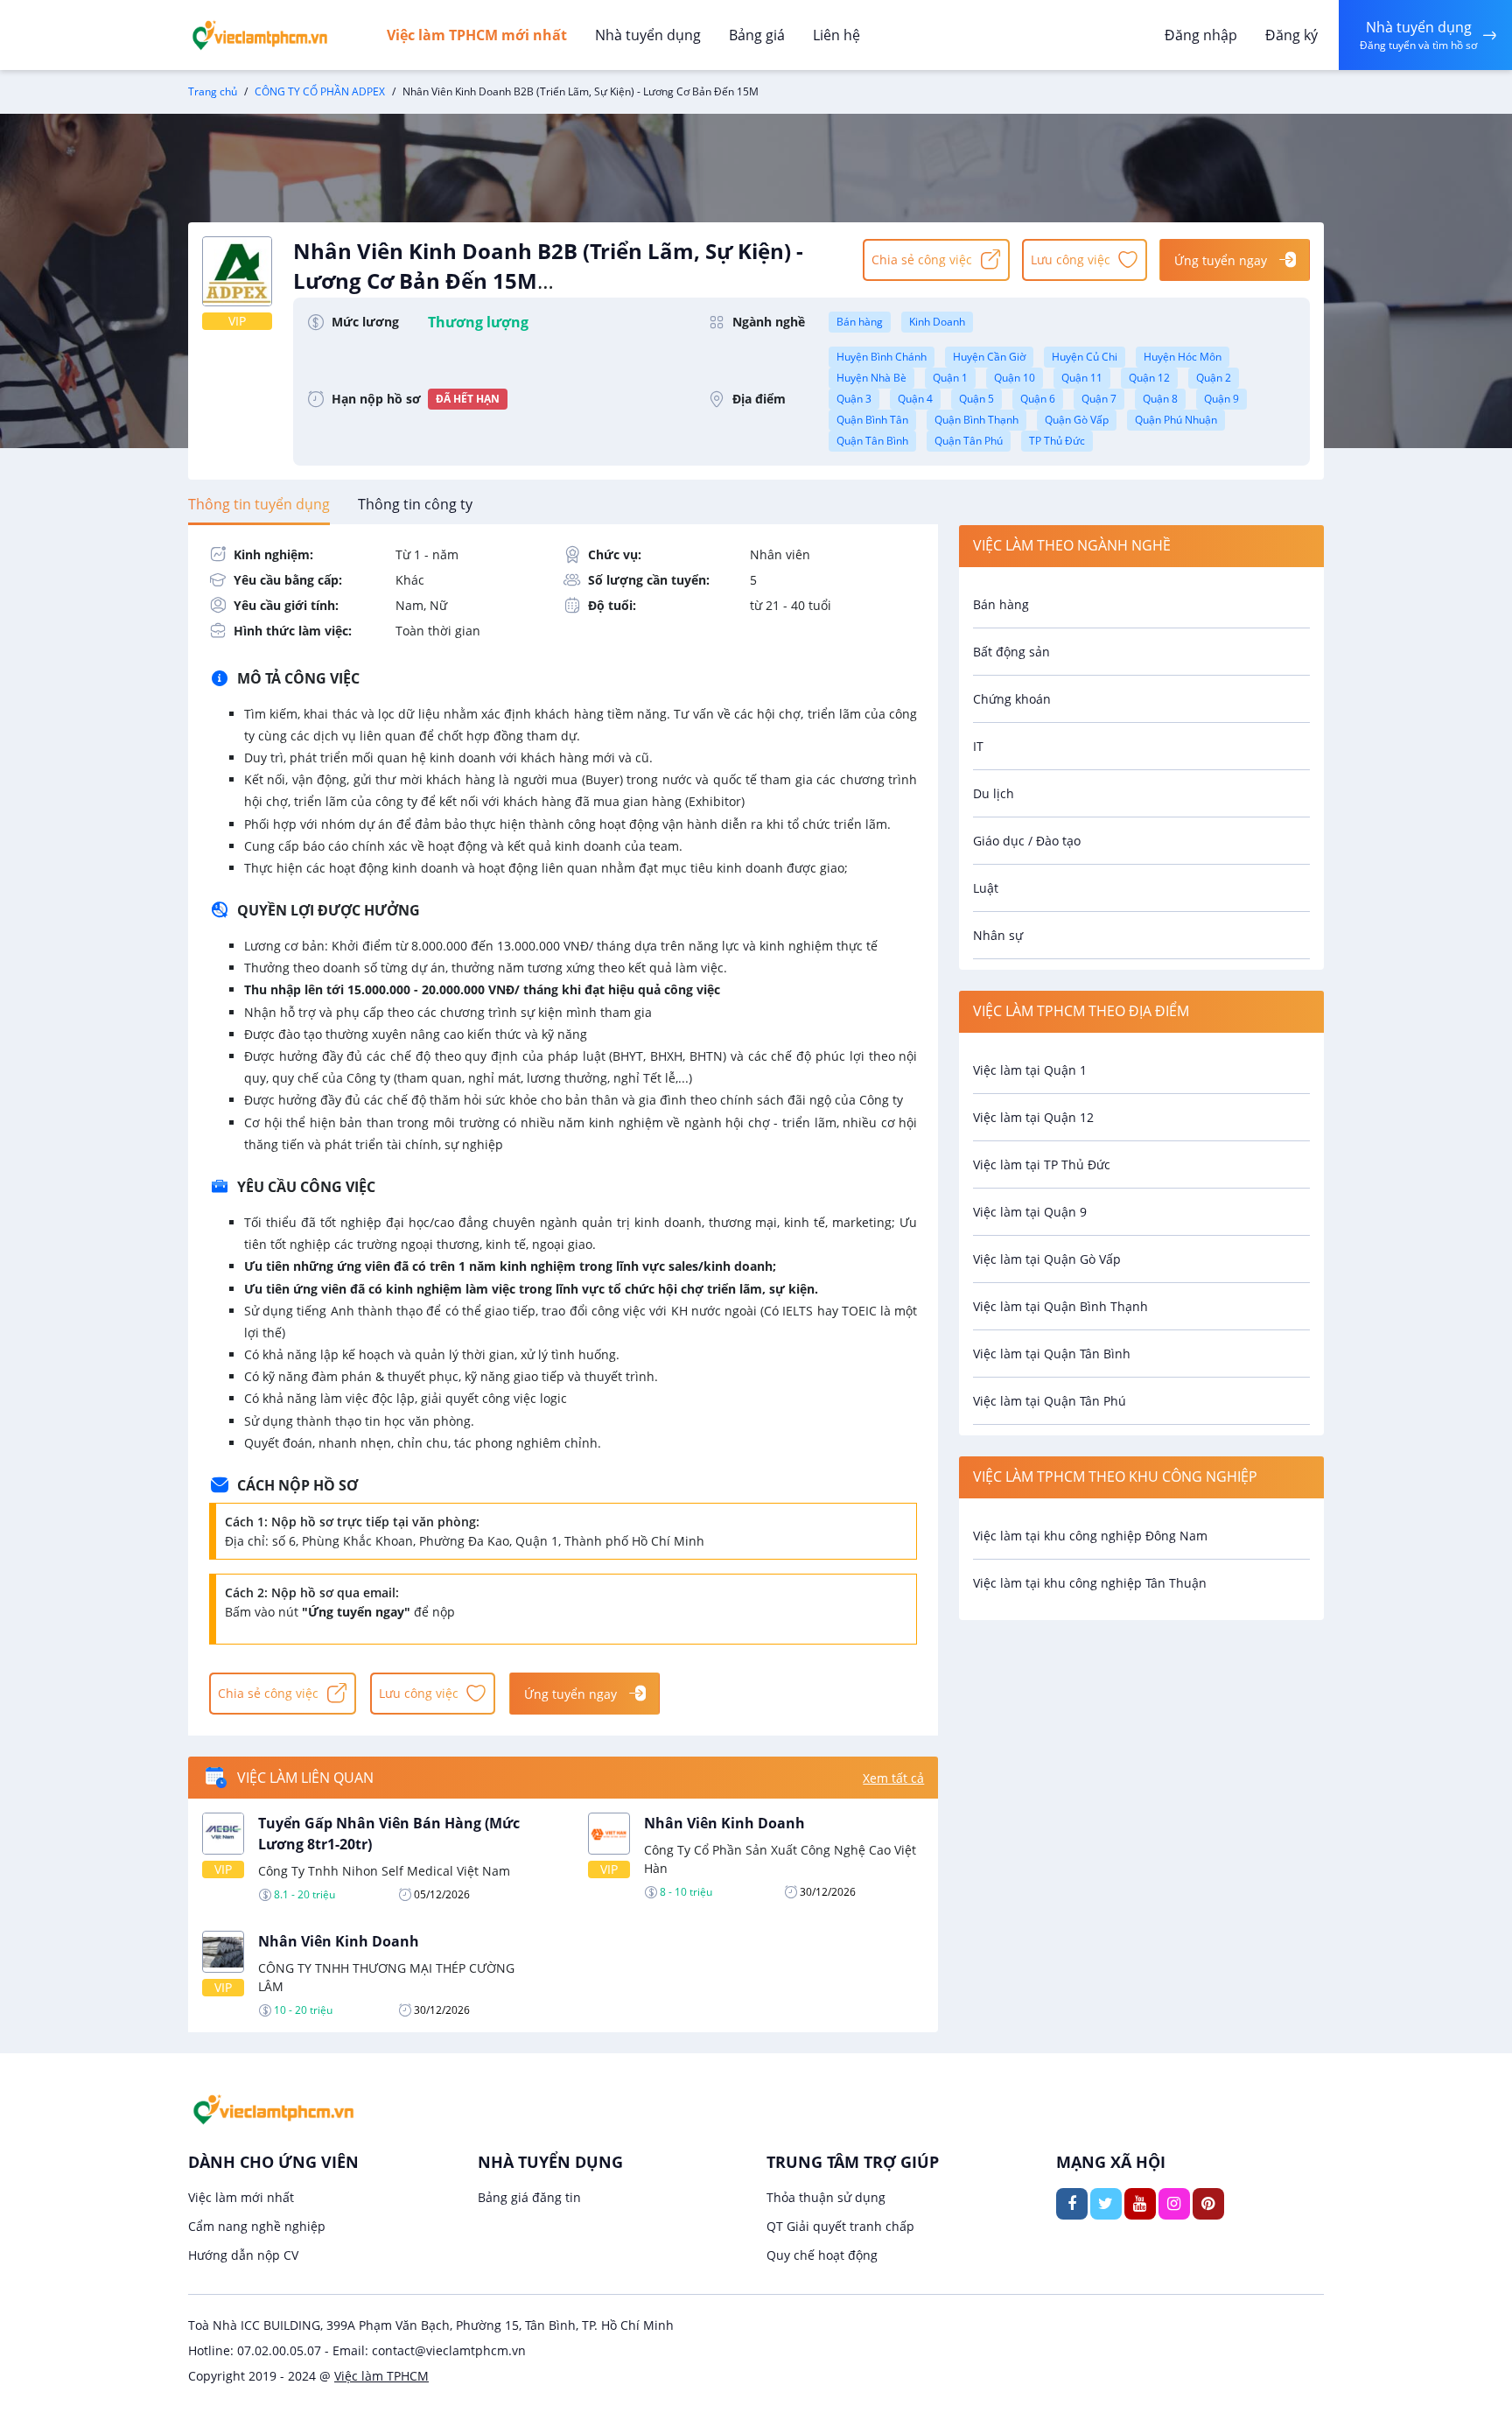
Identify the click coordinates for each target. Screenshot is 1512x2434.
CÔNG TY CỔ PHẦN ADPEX (320, 91)
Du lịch (994, 793)
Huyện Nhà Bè (871, 378)
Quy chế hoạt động (822, 2255)
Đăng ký (1291, 35)
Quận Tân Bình (872, 441)
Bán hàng (860, 322)
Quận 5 (976, 399)
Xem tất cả (893, 1778)
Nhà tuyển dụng (648, 35)
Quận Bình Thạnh (976, 420)
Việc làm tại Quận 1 (1030, 1070)
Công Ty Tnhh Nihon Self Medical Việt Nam (384, 1871)
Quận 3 (854, 399)
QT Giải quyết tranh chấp (840, 2226)
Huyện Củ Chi (1085, 357)
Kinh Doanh (937, 322)
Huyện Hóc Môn (1183, 357)
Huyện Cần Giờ (989, 357)
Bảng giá (757, 35)
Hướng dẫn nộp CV (243, 2255)
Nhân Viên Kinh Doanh (724, 1823)
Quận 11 (1082, 378)
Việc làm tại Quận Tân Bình (1052, 1354)
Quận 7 (1099, 399)
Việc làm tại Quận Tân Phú (1050, 1401)
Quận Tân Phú (969, 441)
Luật (986, 888)
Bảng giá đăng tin (529, 2197)
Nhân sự (998, 935)
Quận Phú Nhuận (1176, 420)
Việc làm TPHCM (381, 2376)
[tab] (259, 504)
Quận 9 (1221, 399)
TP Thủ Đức (1057, 441)
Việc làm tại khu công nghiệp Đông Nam (1090, 1536)
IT (978, 746)
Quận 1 (950, 378)
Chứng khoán (1012, 699)
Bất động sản (1011, 652)
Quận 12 (1149, 378)
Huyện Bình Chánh (882, 357)
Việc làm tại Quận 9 (1030, 1212)
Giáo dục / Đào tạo (1027, 841)
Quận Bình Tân (872, 420)
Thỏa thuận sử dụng (826, 2197)
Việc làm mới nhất (241, 2197)
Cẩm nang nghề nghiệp (257, 2226)
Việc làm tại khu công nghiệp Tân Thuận (1090, 1583)
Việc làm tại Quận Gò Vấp (1047, 1259)
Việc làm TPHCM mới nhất (477, 35)
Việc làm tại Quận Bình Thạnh (1060, 1306)
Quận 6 (1038, 399)
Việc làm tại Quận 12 (1033, 1117)
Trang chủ (213, 91)
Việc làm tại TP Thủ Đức (1042, 1164)
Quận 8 (1160, 399)
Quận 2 (1214, 378)
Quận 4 (915, 399)
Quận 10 (1015, 378)
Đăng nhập (1201, 35)
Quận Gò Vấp (1077, 420)
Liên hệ (836, 35)
